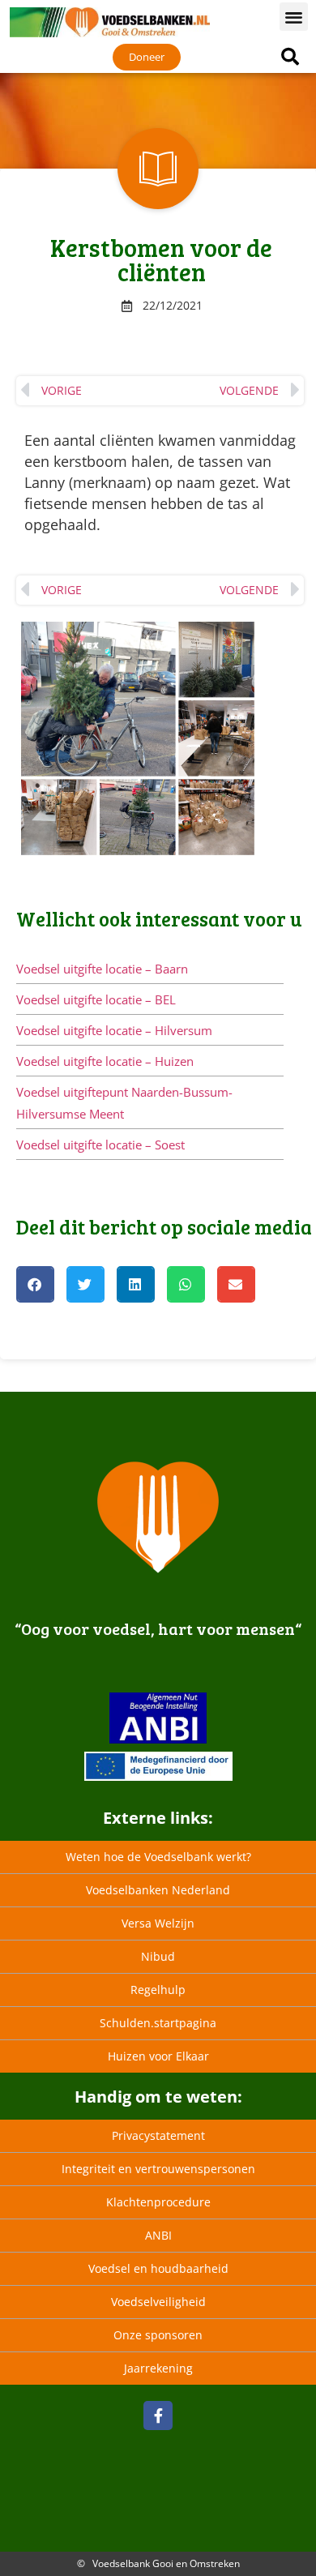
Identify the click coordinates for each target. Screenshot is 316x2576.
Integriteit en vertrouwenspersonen (158, 2169)
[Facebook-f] (158, 2416)
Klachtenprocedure (158, 2202)
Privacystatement (158, 2135)
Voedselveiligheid (158, 2302)
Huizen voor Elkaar (158, 2056)
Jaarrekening (158, 2368)
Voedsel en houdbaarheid (158, 2268)
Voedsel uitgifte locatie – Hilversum (114, 1030)
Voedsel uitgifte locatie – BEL (96, 999)
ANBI (158, 2235)
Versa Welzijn (158, 1923)
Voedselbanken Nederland (158, 1890)
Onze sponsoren (158, 2335)
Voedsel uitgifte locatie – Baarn (102, 969)
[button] (294, 17)
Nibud (158, 1956)
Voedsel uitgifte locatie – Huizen (105, 1061)
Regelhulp (158, 1990)
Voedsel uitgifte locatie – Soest (100, 1145)
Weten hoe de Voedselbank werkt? (158, 1857)
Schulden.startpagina (158, 2023)
